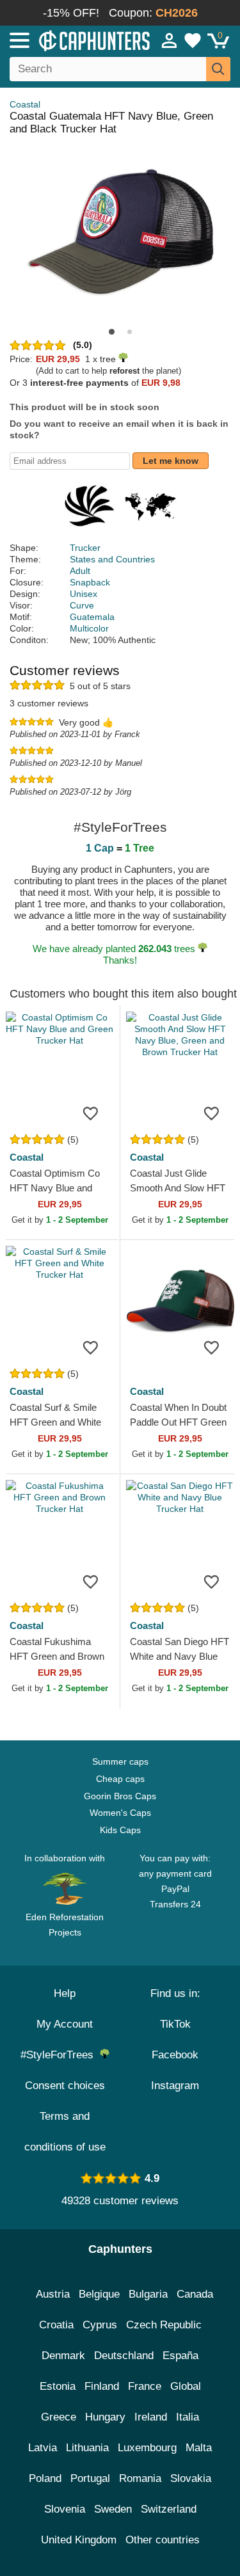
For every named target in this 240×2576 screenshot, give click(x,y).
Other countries (163, 2540)
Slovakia (191, 2478)
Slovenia (65, 2509)
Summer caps (120, 1761)
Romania (140, 2478)
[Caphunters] (70, 40)
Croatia (56, 2325)
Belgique (99, 2294)
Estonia (58, 2386)
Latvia (43, 2448)
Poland (45, 2478)
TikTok (175, 2024)
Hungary (105, 2417)
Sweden (113, 2509)
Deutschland (124, 2356)
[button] (112, 332)
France (145, 2386)
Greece (59, 2417)
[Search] (218, 69)
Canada (195, 2294)
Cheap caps (120, 1779)
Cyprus (100, 2325)
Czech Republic (164, 2325)
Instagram (175, 2086)
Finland (102, 2386)
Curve (82, 605)
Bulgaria (148, 2294)
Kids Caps (120, 1830)
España (180, 2356)
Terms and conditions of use (65, 2132)
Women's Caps (120, 1813)
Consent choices (65, 2086)
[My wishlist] (193, 40)
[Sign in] (170, 40)
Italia (188, 2417)
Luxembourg (147, 2448)
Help (65, 1993)
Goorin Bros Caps (120, 1796)
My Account (65, 2024)
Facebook (175, 2055)
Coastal (25, 104)
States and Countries (112, 559)
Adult (80, 571)
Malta (199, 2448)
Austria (53, 2294)
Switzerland (169, 2509)
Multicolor (89, 628)
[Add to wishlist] (91, 1113)
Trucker (85, 548)
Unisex (84, 594)
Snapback (90, 582)
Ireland (151, 2417)
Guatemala (92, 617)
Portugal (90, 2478)
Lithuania (87, 2448)
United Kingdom (79, 2540)
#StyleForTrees (60, 2055)
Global (186, 2386)
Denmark (63, 2356)
